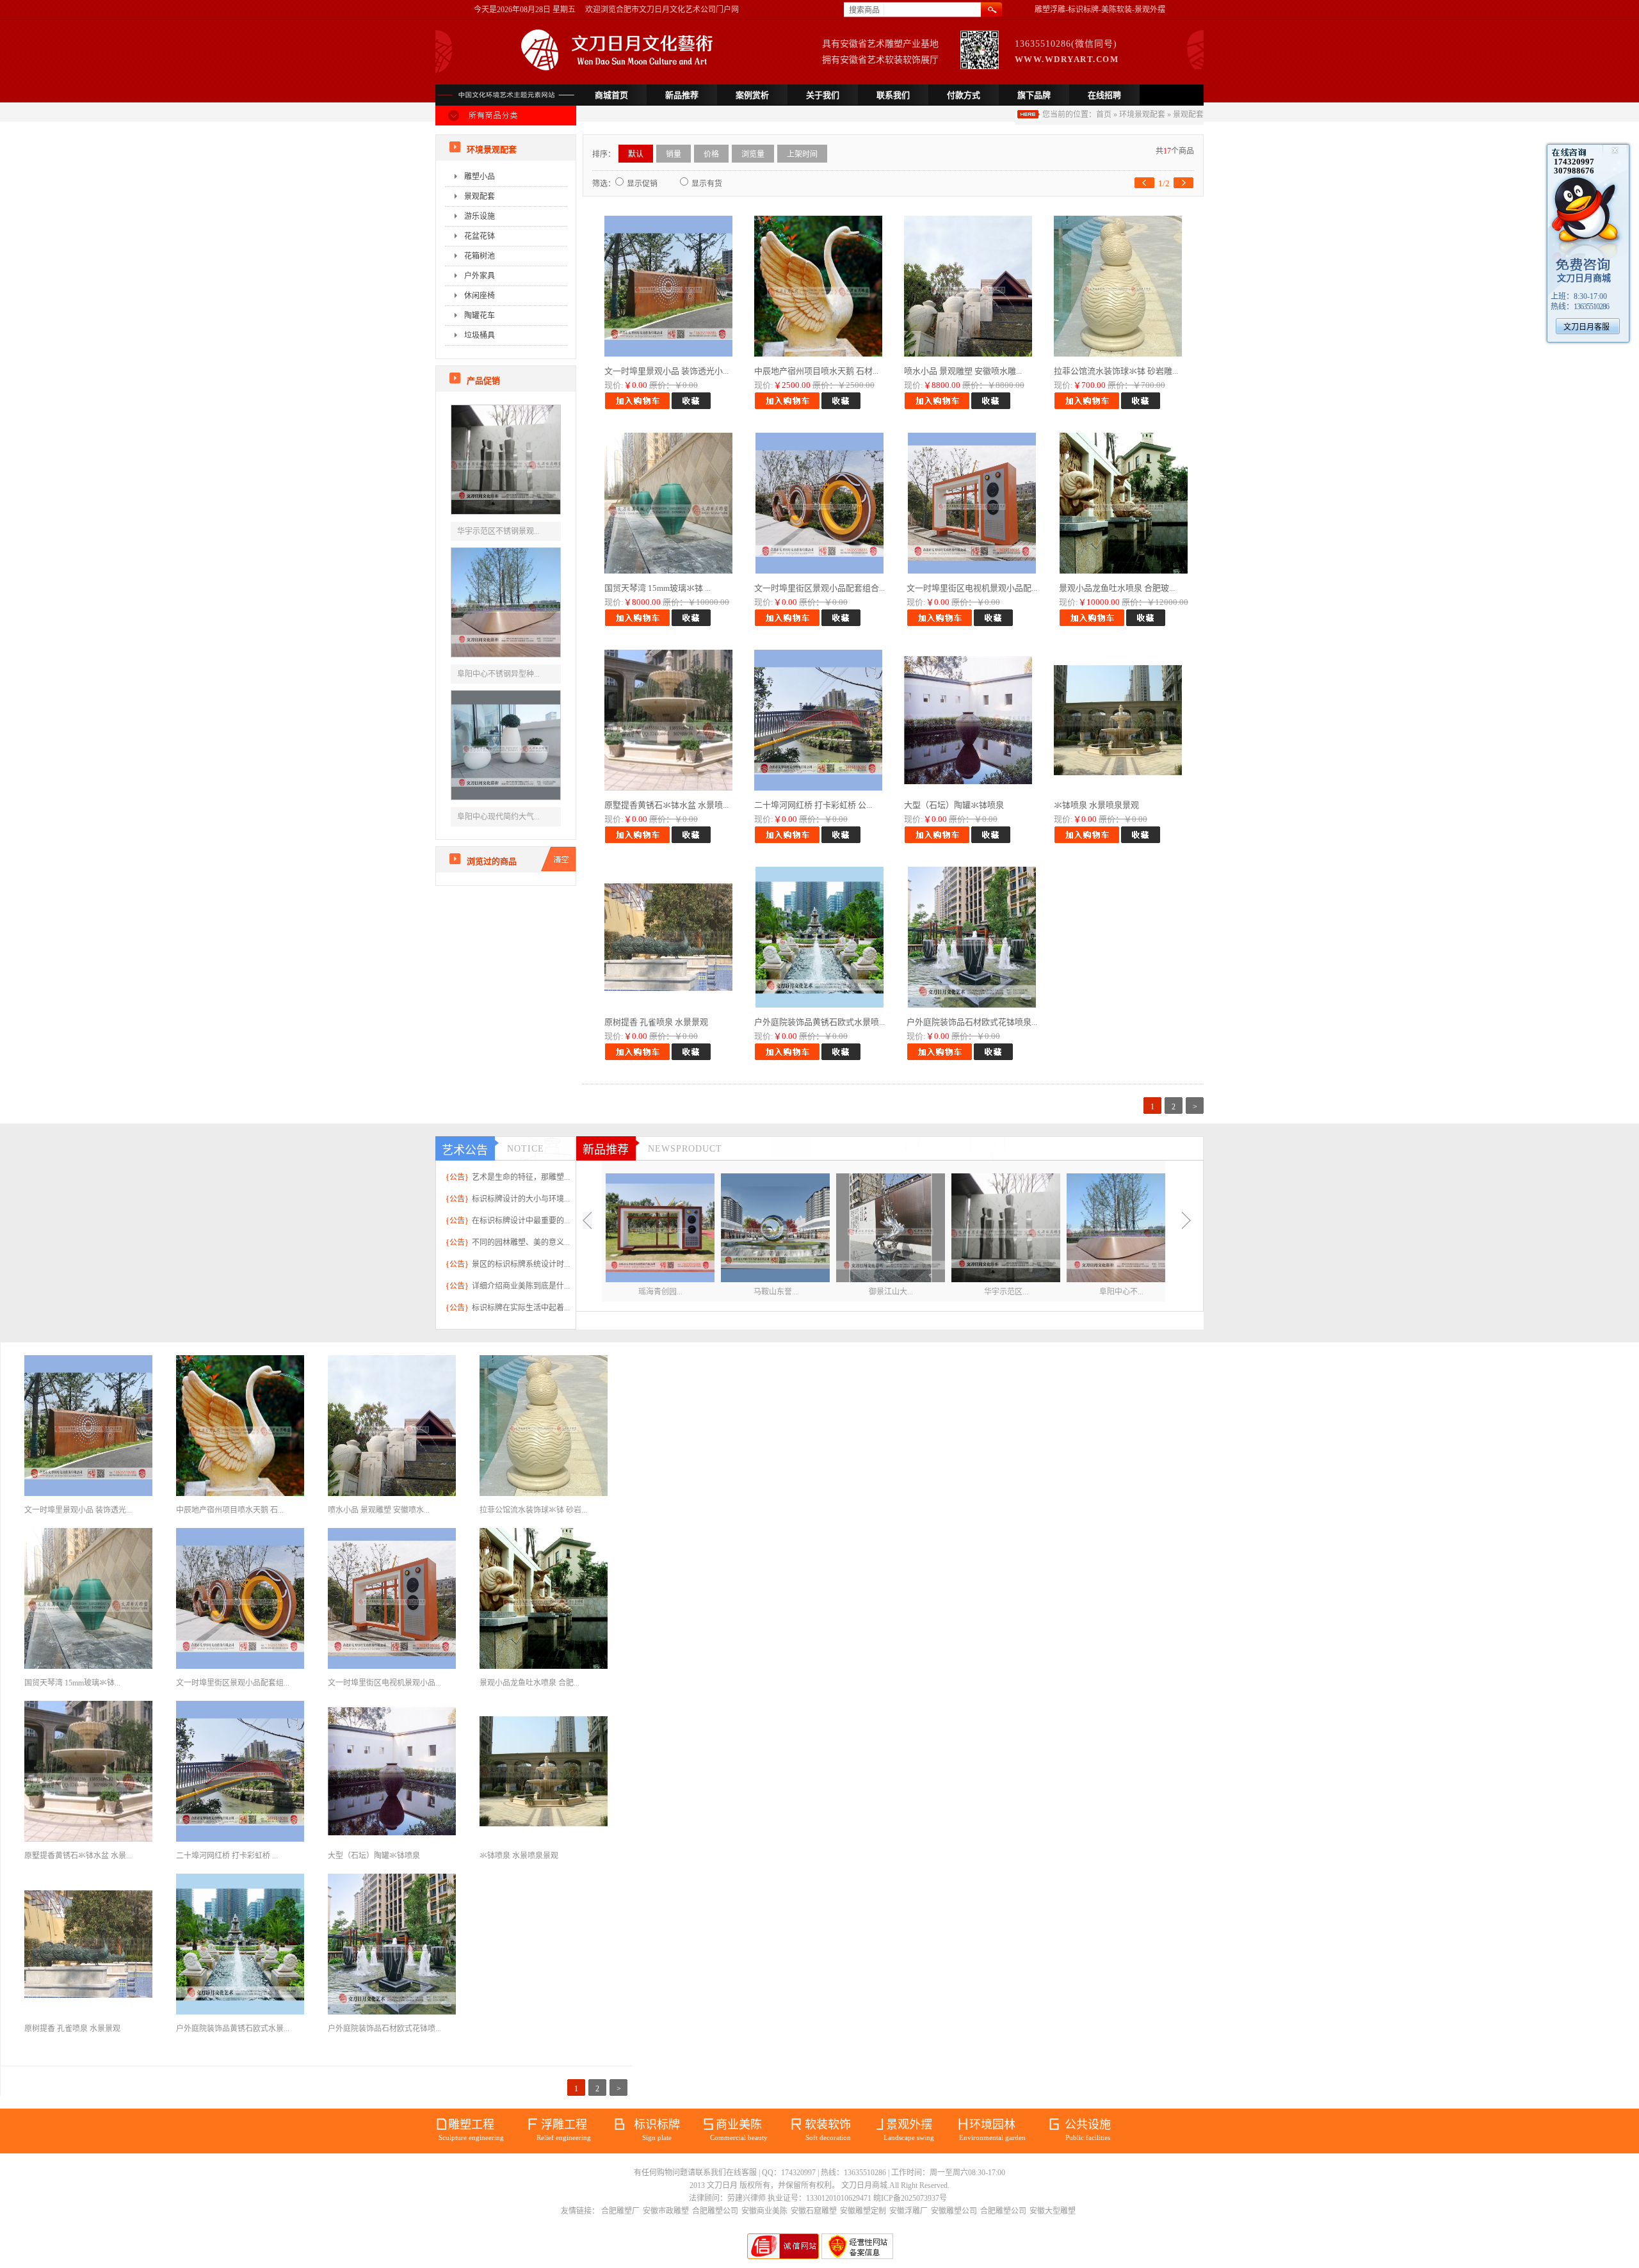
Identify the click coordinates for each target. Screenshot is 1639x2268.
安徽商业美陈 (764, 2211)
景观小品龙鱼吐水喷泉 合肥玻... (1117, 588)
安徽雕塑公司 (954, 2211)
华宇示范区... (1006, 1292)
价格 (711, 154)
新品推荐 (682, 95)
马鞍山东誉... (776, 1292)
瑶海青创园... (660, 1292)
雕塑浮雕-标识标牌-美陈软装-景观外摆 (1100, 10)
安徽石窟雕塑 (814, 2211)
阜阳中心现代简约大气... (498, 817)
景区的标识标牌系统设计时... (521, 1264)
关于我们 (823, 95)
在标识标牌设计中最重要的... (521, 1221)
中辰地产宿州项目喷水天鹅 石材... (816, 371)
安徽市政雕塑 (666, 2211)
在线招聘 (1104, 95)
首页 (1104, 115)
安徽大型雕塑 (1053, 2211)
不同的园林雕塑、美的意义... (521, 1243)
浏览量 (753, 154)
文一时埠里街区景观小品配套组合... (819, 588)
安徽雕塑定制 (863, 2211)
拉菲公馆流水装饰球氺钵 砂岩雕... (1116, 371)
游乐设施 (480, 216)
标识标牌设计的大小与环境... (521, 1199)
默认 (636, 154)
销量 (674, 154)
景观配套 (1188, 115)
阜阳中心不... (1121, 1292)
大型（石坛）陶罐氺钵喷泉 (954, 805)
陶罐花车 (480, 316)
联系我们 (893, 95)
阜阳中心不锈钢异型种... (498, 674)
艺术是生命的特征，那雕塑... (521, 1177)
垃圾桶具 (480, 335)
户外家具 (480, 276)
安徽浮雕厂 (908, 2211)
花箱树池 (480, 256)
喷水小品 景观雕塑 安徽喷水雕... (963, 371)
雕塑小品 (480, 177)
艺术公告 (465, 1150)
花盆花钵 (480, 236)
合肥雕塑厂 (620, 2211)
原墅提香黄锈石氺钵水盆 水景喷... (666, 805)
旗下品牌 (1034, 95)
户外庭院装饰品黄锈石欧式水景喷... (819, 1022)
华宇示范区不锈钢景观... (498, 531)
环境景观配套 (1142, 115)
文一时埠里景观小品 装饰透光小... (666, 371)
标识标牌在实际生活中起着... (521, 1308)
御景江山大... (891, 1292)
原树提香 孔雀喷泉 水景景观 (656, 1022)
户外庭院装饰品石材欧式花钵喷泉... (972, 1022)
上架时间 (802, 154)
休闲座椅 (480, 296)
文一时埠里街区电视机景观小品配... (972, 588)
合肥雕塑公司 (715, 2211)
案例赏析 (752, 95)
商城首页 (611, 95)
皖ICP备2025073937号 (910, 2198)
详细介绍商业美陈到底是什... (521, 1286)
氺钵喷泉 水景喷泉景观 (1096, 805)
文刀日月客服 (1587, 327)
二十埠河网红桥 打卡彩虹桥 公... (813, 805)
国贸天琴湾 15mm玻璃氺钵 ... (658, 588)
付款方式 (964, 95)
